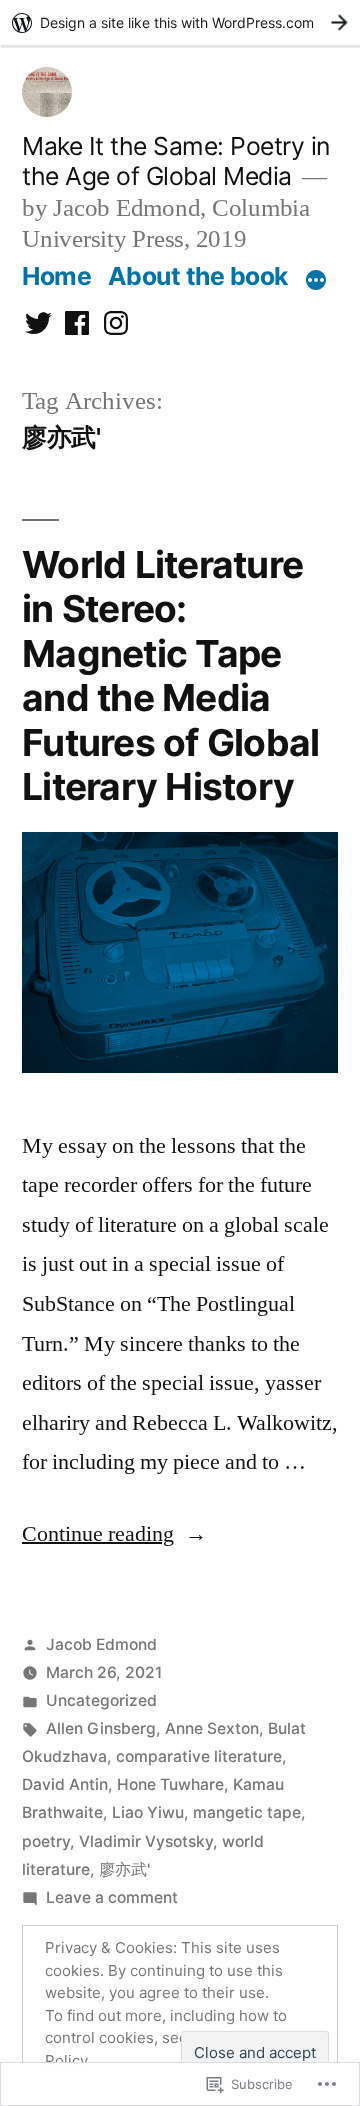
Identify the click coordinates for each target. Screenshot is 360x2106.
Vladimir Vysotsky (146, 1841)
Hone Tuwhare (170, 1784)
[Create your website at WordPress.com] (180, 22)
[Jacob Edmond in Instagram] (116, 323)
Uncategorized (101, 1700)
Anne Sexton (212, 1728)
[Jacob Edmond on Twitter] (38, 323)
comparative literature (199, 1756)
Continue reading (98, 1534)
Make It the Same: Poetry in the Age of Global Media (176, 161)
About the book (198, 276)
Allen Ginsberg (101, 1728)
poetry (46, 1841)
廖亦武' (124, 1869)
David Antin (65, 1784)
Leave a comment (112, 1897)
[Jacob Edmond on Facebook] (77, 323)
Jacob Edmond (101, 1644)
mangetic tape (247, 1812)
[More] (316, 280)
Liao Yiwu (148, 1812)
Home (56, 276)
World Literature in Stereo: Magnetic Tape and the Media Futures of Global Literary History (170, 676)
